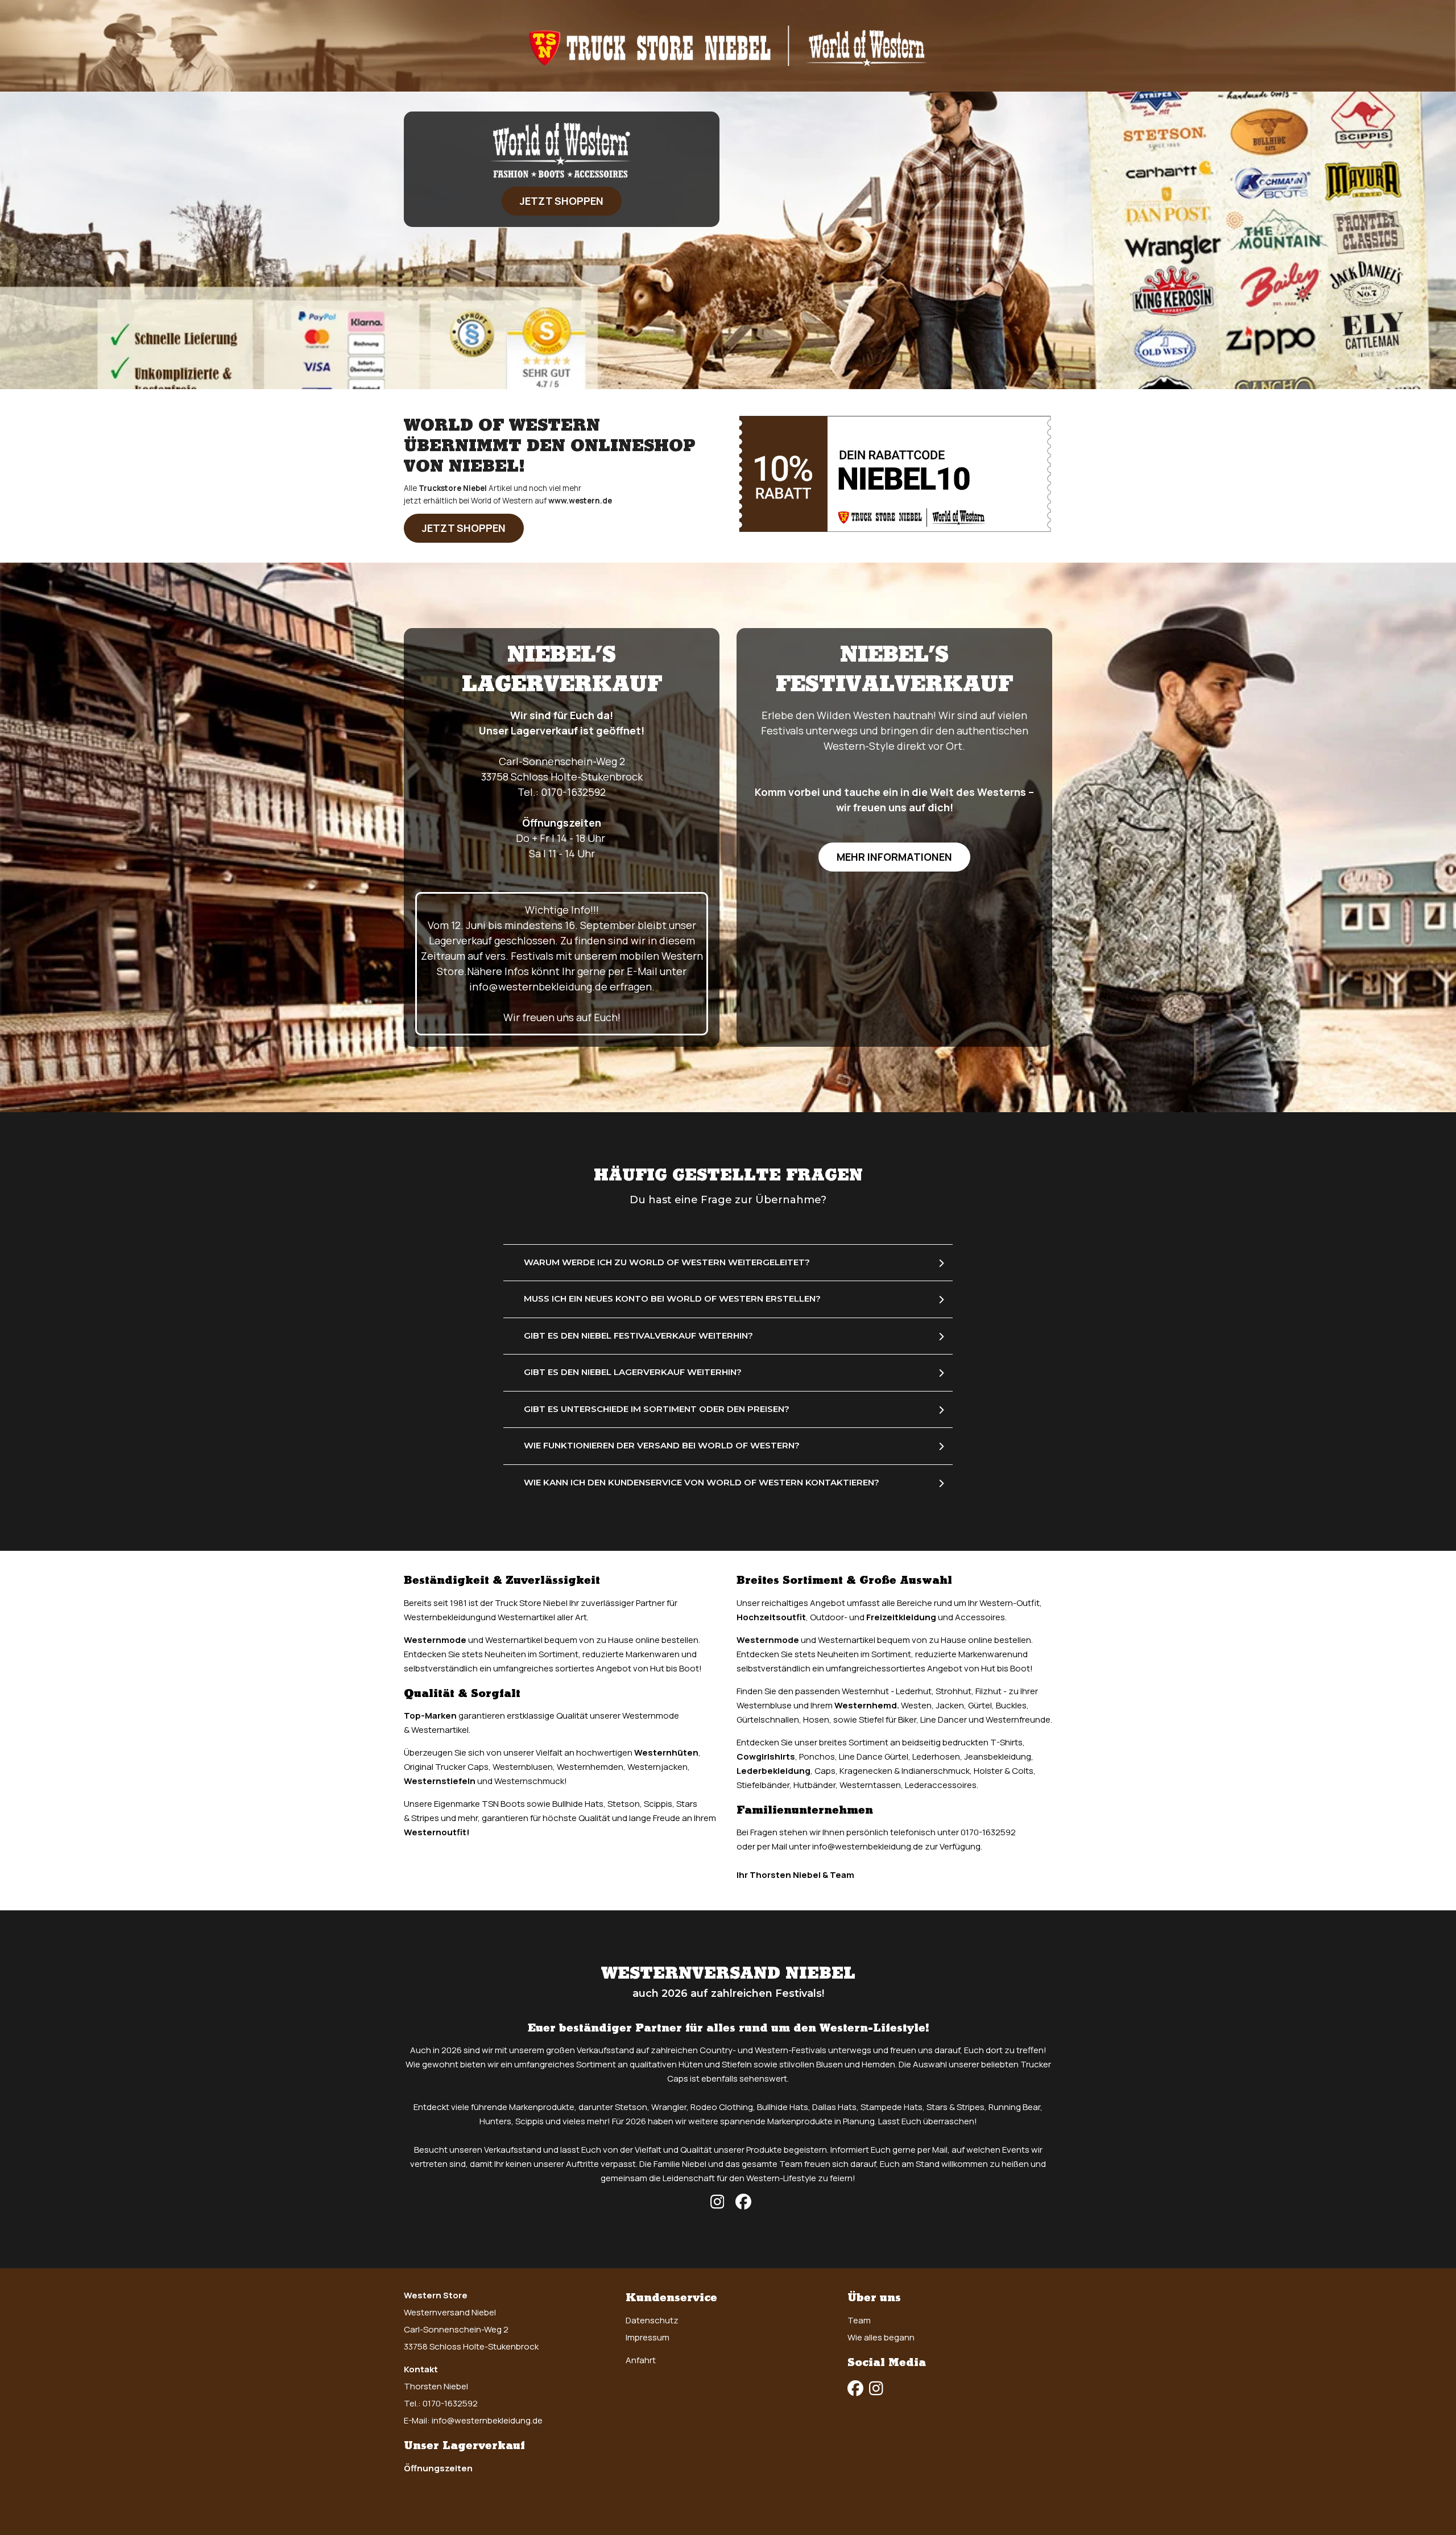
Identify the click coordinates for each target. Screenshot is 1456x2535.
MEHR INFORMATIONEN (894, 857)
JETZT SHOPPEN (562, 201)
